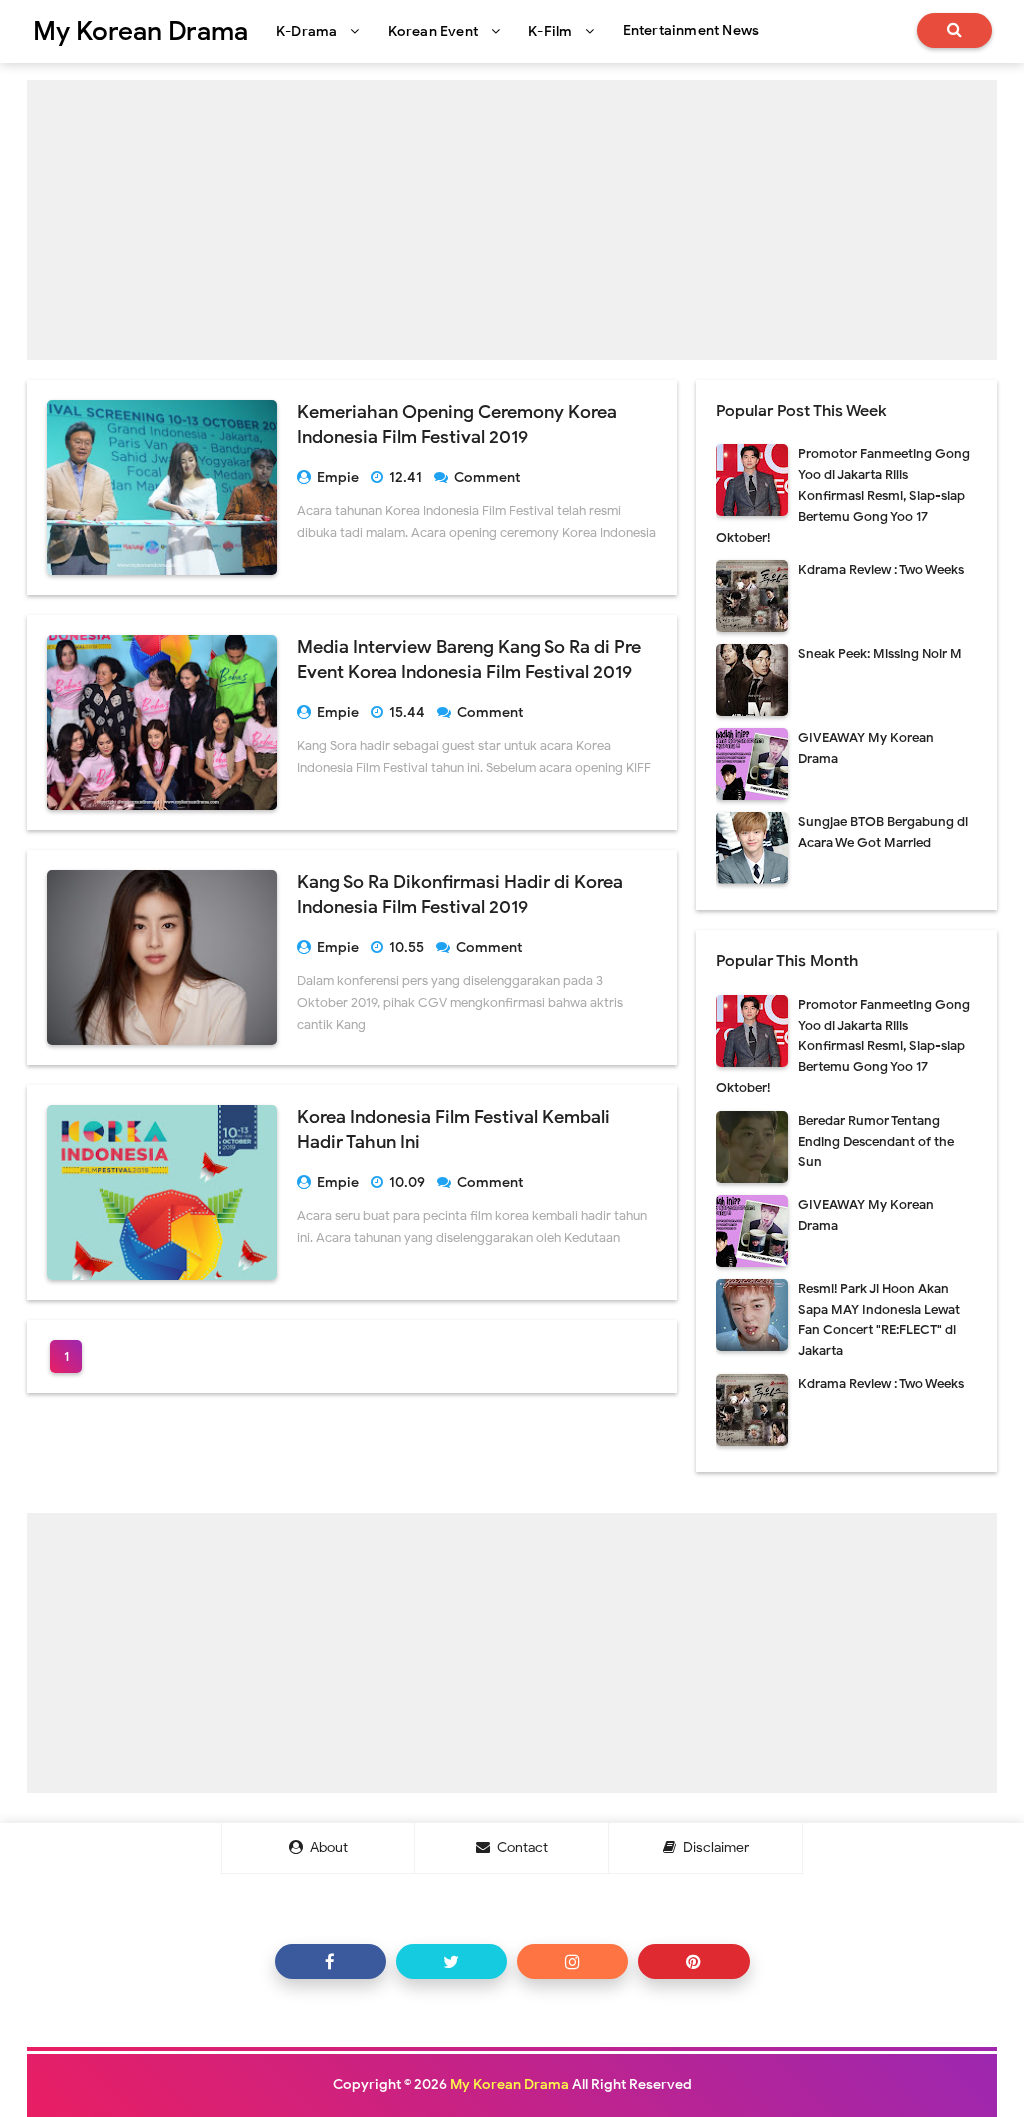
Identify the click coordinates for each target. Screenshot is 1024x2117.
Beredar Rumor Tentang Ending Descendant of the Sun (876, 1141)
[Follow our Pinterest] (693, 1961)
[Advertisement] (512, 220)
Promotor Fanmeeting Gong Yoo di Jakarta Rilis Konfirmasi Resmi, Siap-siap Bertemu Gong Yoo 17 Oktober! (843, 495)
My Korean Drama (509, 2084)
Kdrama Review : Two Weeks (881, 569)
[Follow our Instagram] (572, 1961)
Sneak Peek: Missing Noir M (880, 653)
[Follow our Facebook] (330, 1961)
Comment (488, 477)
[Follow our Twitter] (451, 1961)
